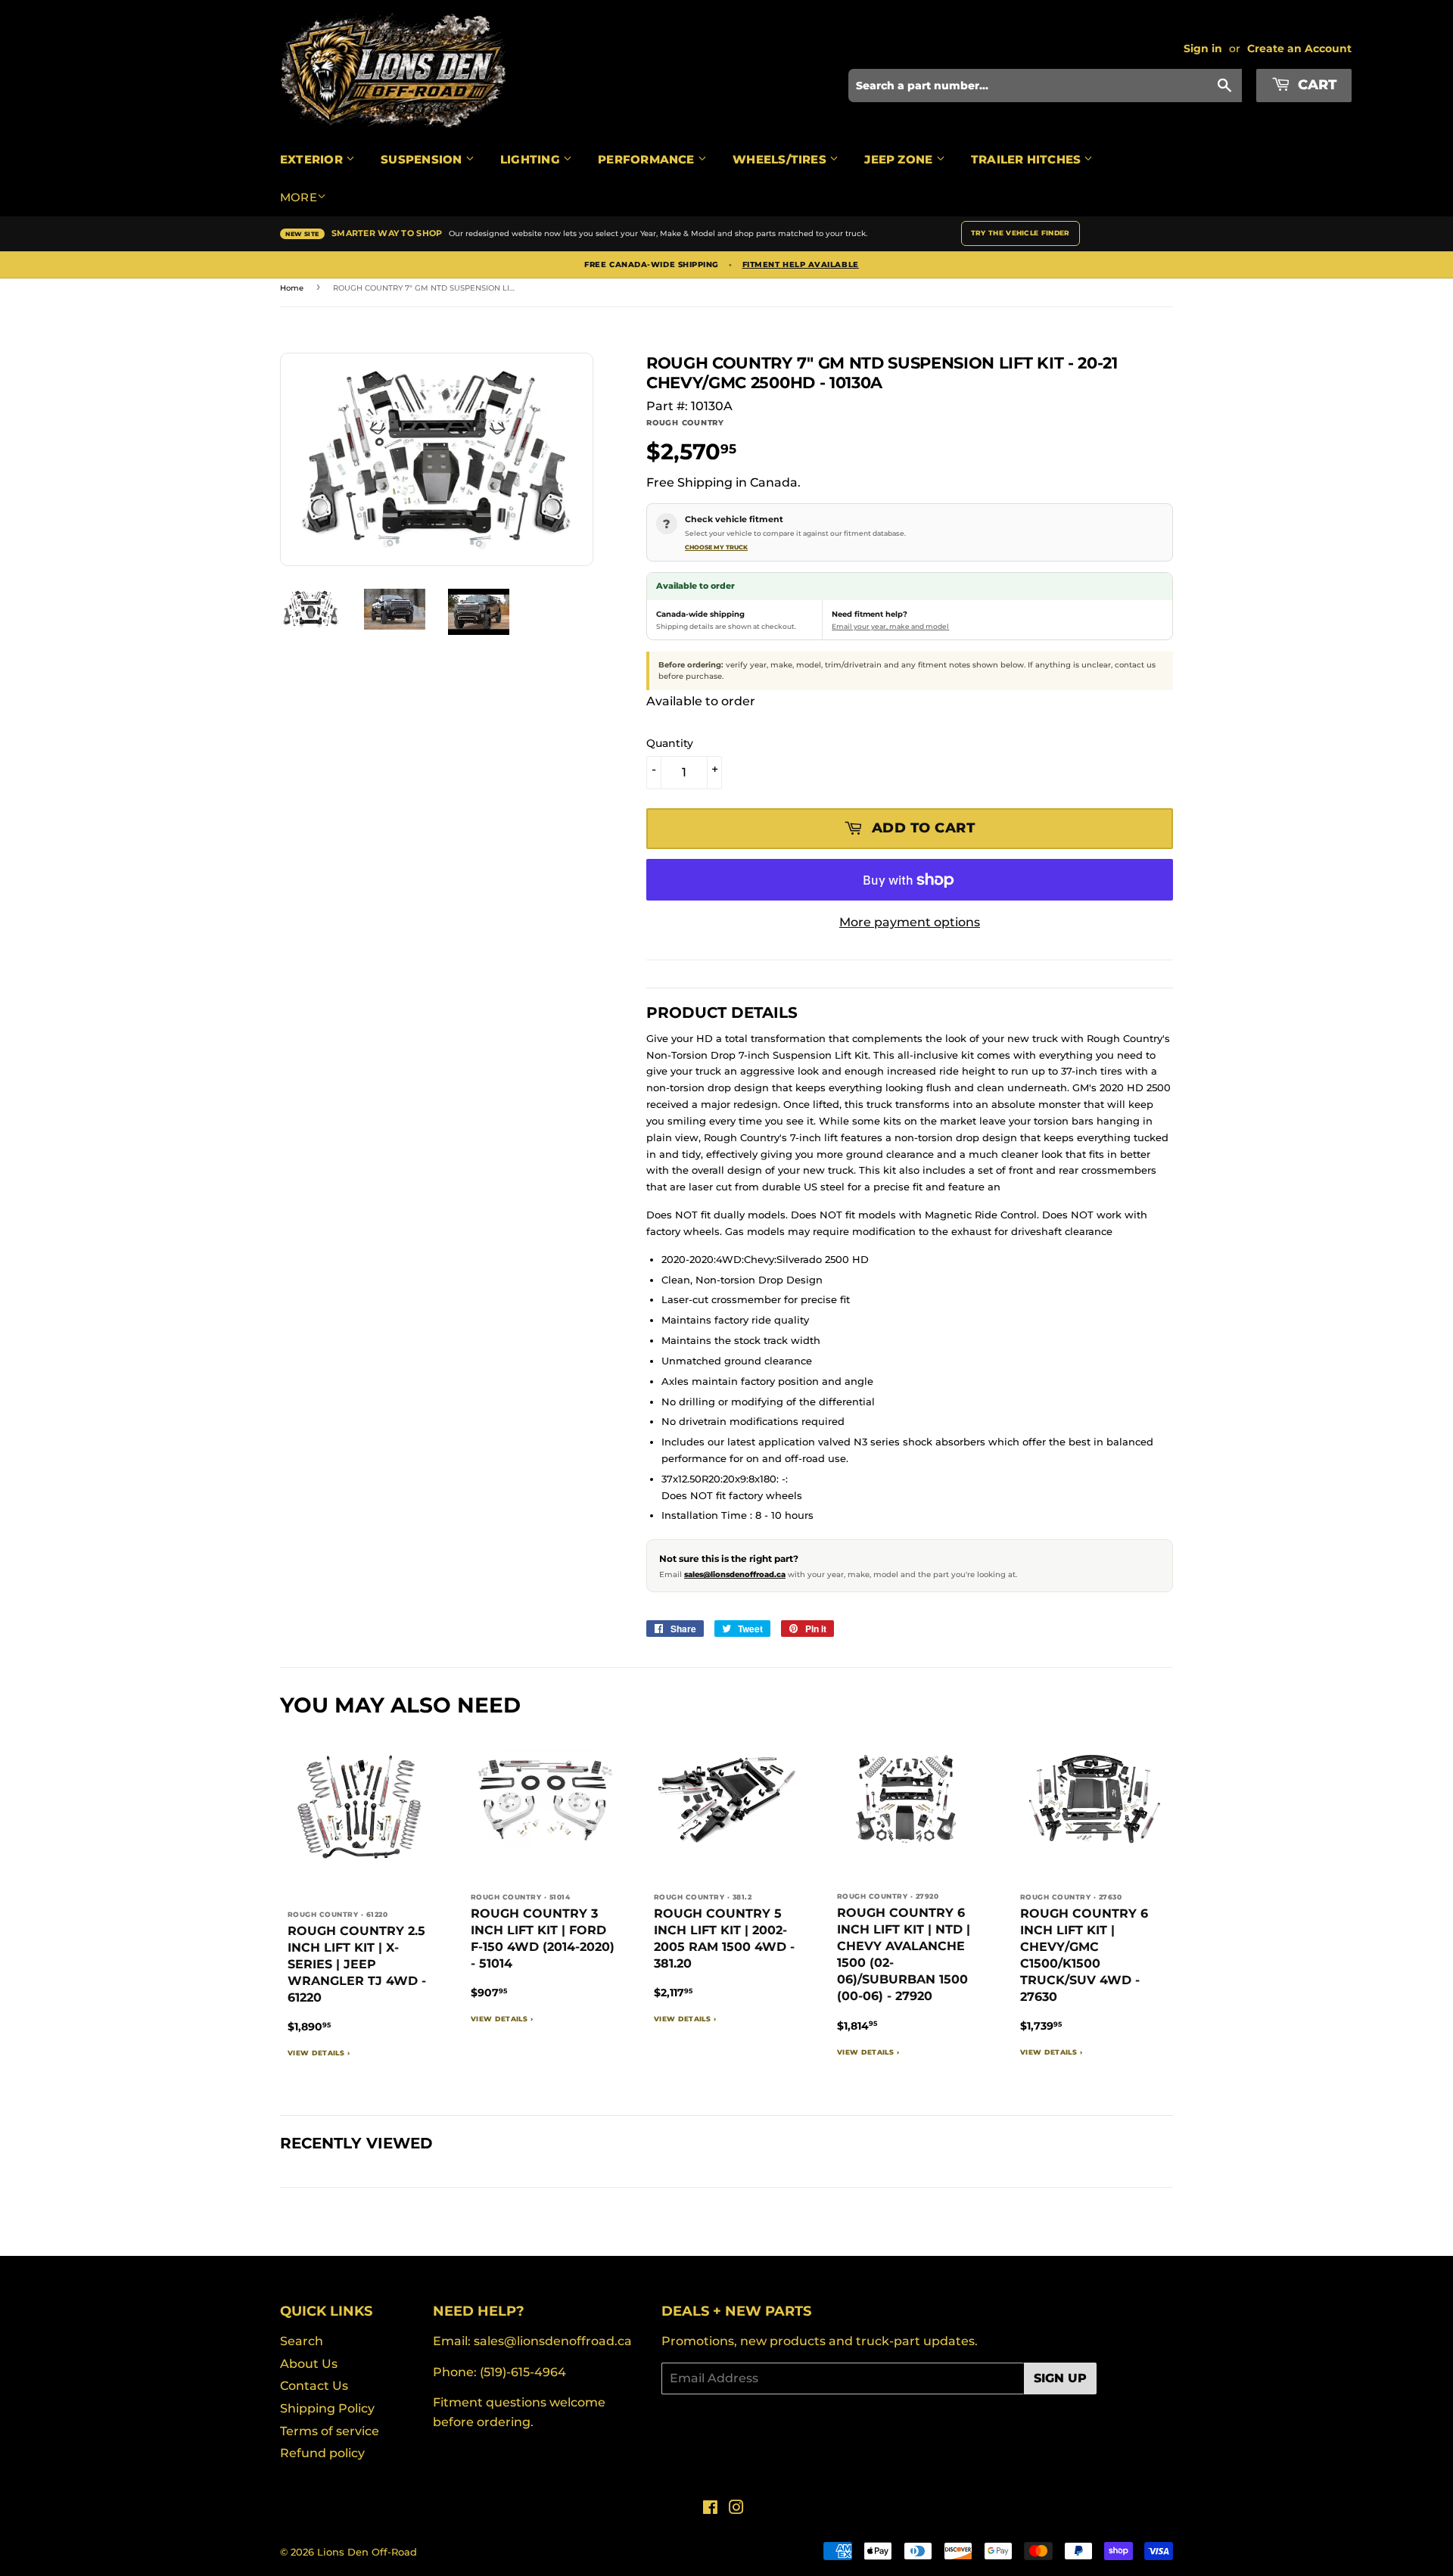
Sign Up (1060, 2378)
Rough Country (685, 423)
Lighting (532, 159)
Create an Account (1299, 48)
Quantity (670, 743)
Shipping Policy (327, 2408)
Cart (1315, 85)
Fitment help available (801, 265)
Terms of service (330, 2431)
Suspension (423, 159)
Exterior (313, 159)
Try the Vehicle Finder (1021, 233)
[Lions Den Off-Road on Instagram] (736, 2509)
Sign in (1203, 48)
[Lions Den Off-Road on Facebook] (710, 2509)
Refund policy (322, 2453)
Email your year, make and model (890, 626)
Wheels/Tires (781, 159)
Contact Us (314, 2386)
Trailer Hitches (1028, 159)
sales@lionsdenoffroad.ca (735, 1574)
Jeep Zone (900, 159)
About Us (309, 2364)
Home (292, 288)
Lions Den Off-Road (367, 2552)
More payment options (910, 922)
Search (302, 2341)
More (299, 197)
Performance (648, 159)
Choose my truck (716, 547)
